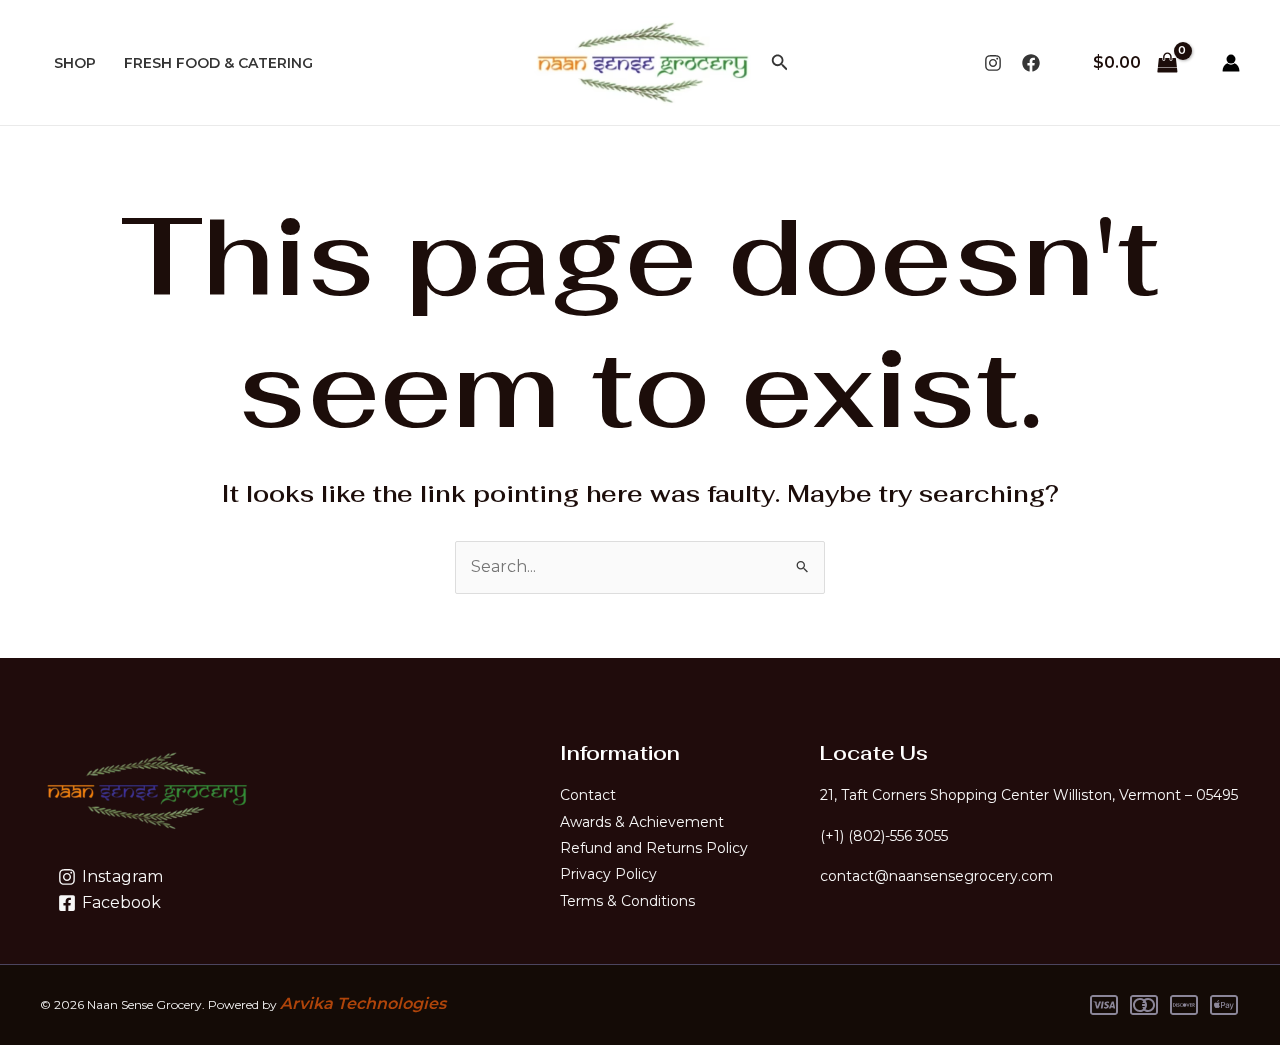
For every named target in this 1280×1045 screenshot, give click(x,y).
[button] (780, 63)
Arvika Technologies (363, 1003)
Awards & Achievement (642, 822)
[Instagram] (993, 63)
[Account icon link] (1231, 63)
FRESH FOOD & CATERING (218, 63)
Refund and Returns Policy (654, 848)
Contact (588, 795)
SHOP (75, 63)
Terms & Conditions (627, 901)
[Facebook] (1031, 63)
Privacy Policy (608, 874)
